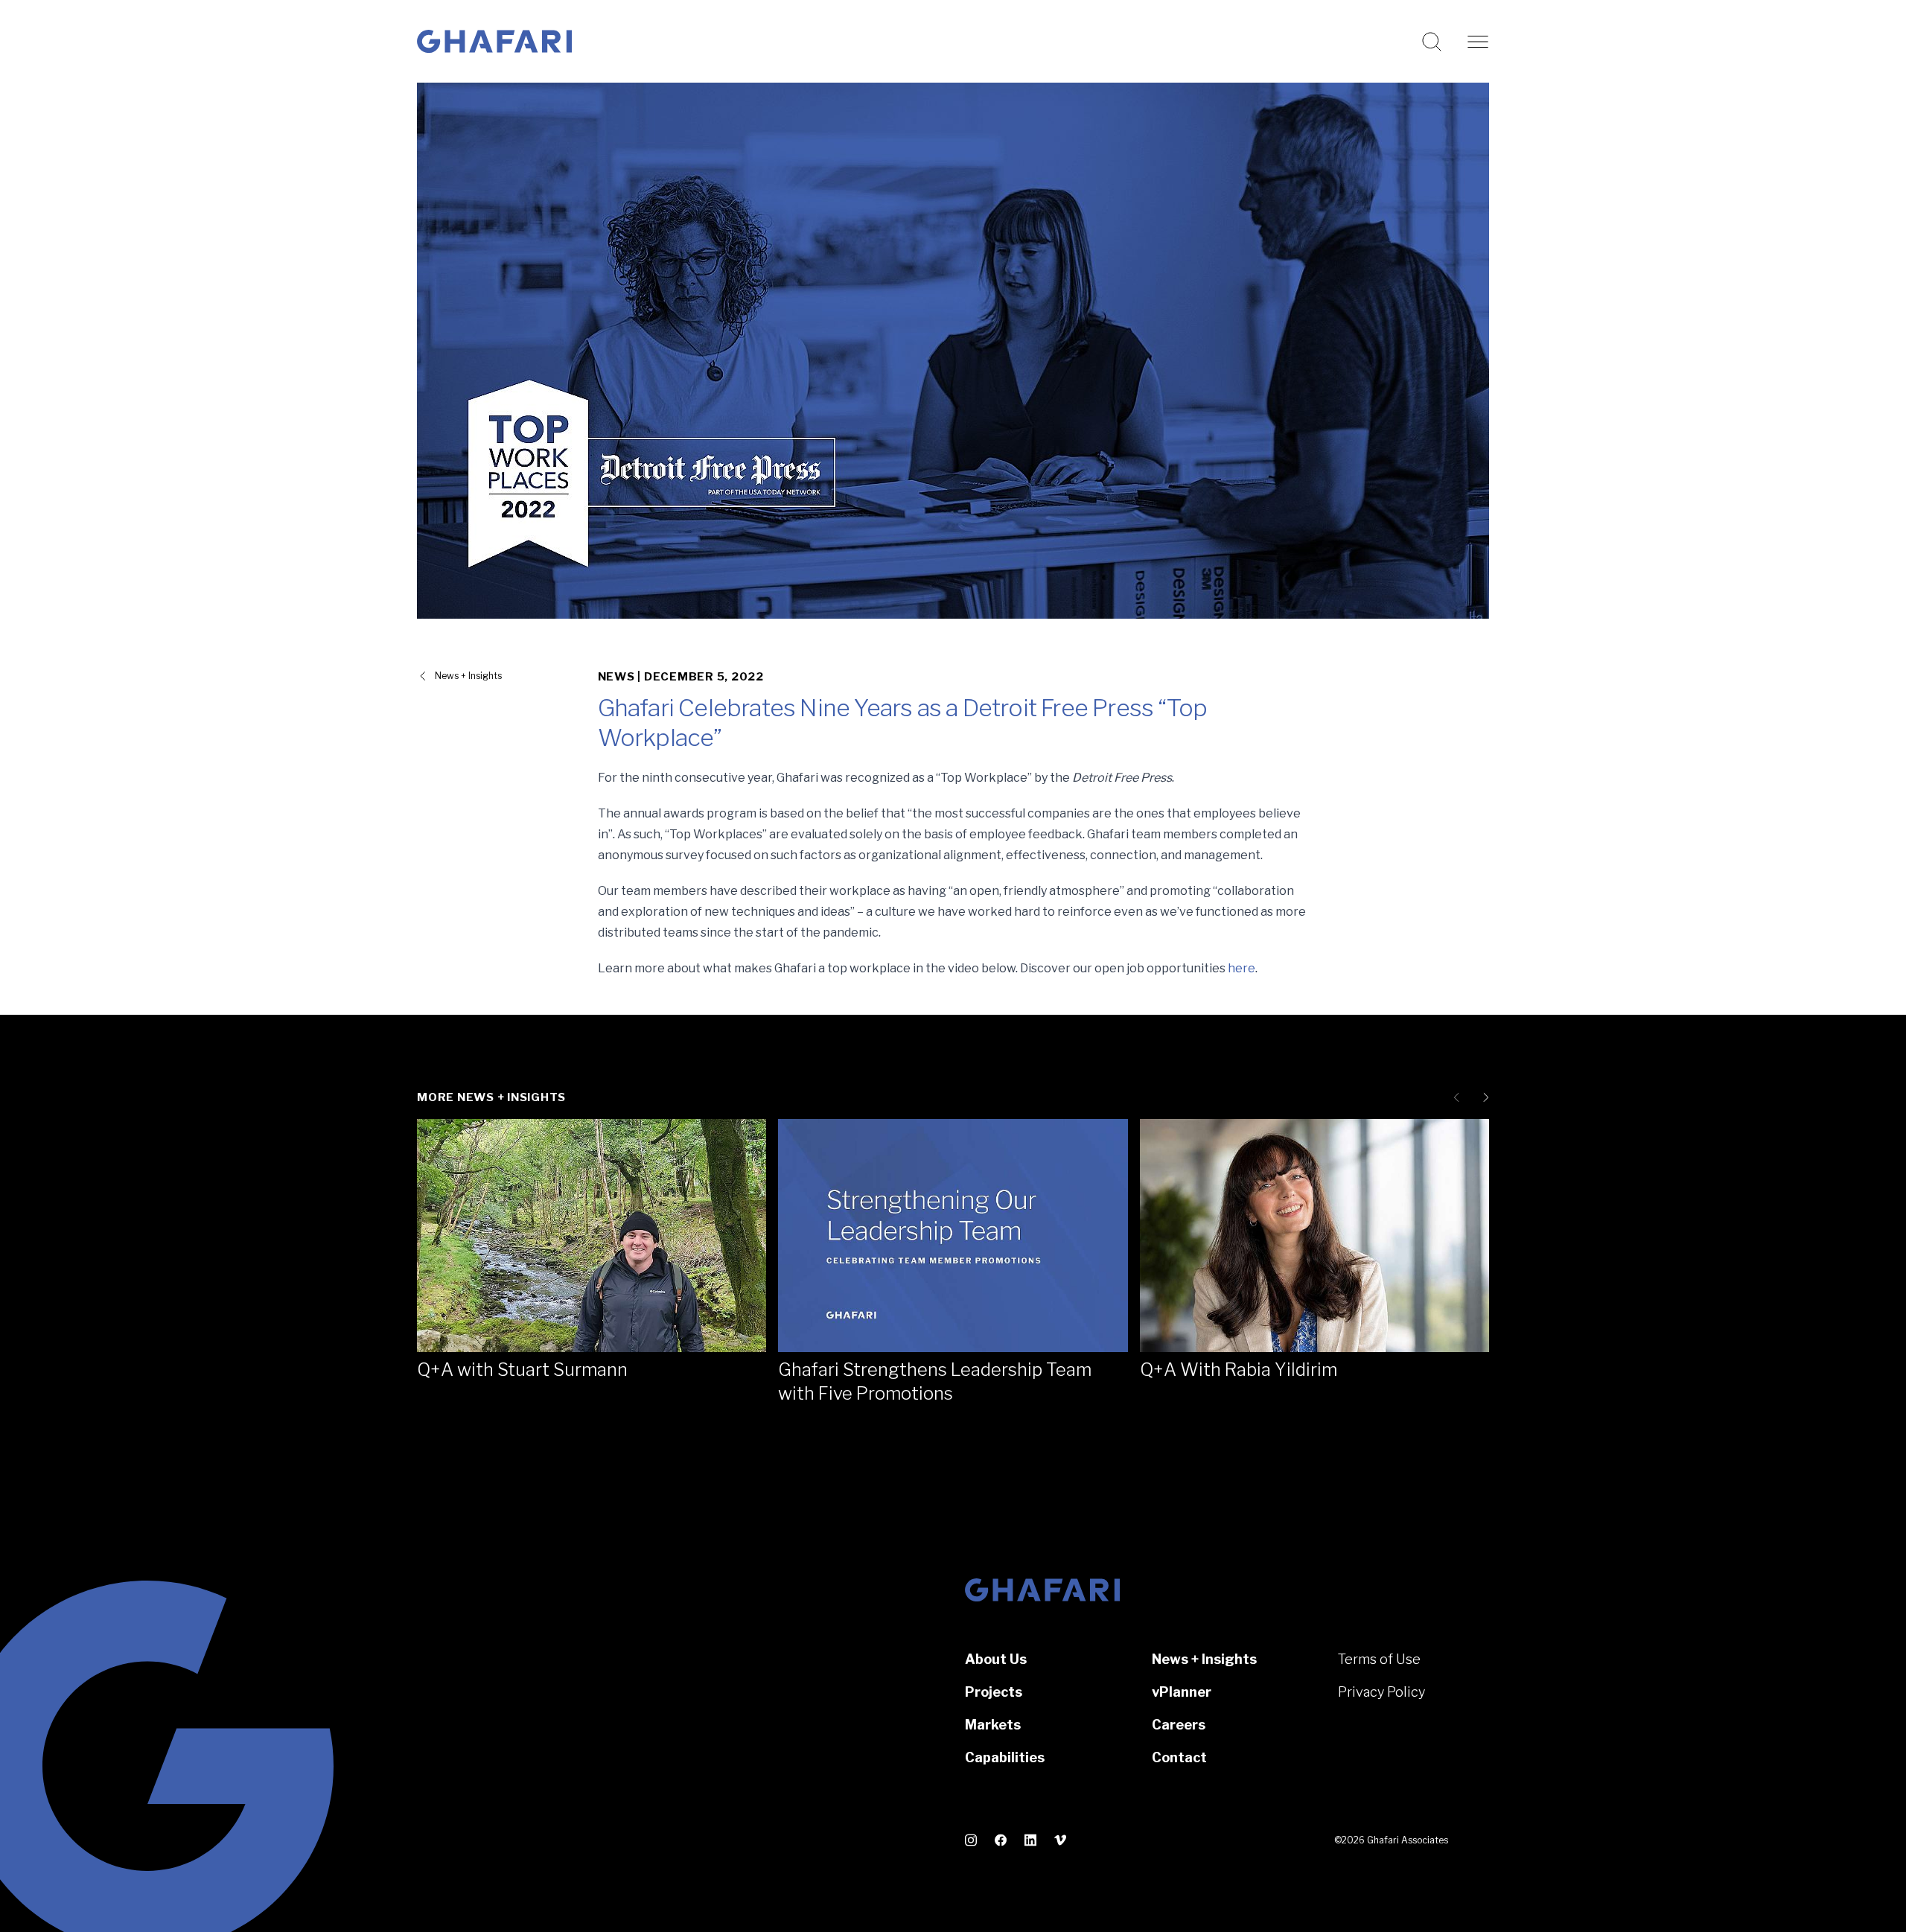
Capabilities (1005, 1757)
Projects (994, 1692)
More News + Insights (491, 1097)
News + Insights (468, 676)
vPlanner (1182, 1692)
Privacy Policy (1381, 1692)
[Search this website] (1432, 42)
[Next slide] (1483, 1097)
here (1242, 968)
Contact (1179, 1757)
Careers (1179, 1725)
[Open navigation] (1478, 42)
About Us (996, 1659)
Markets (993, 1725)
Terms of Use (1379, 1659)
